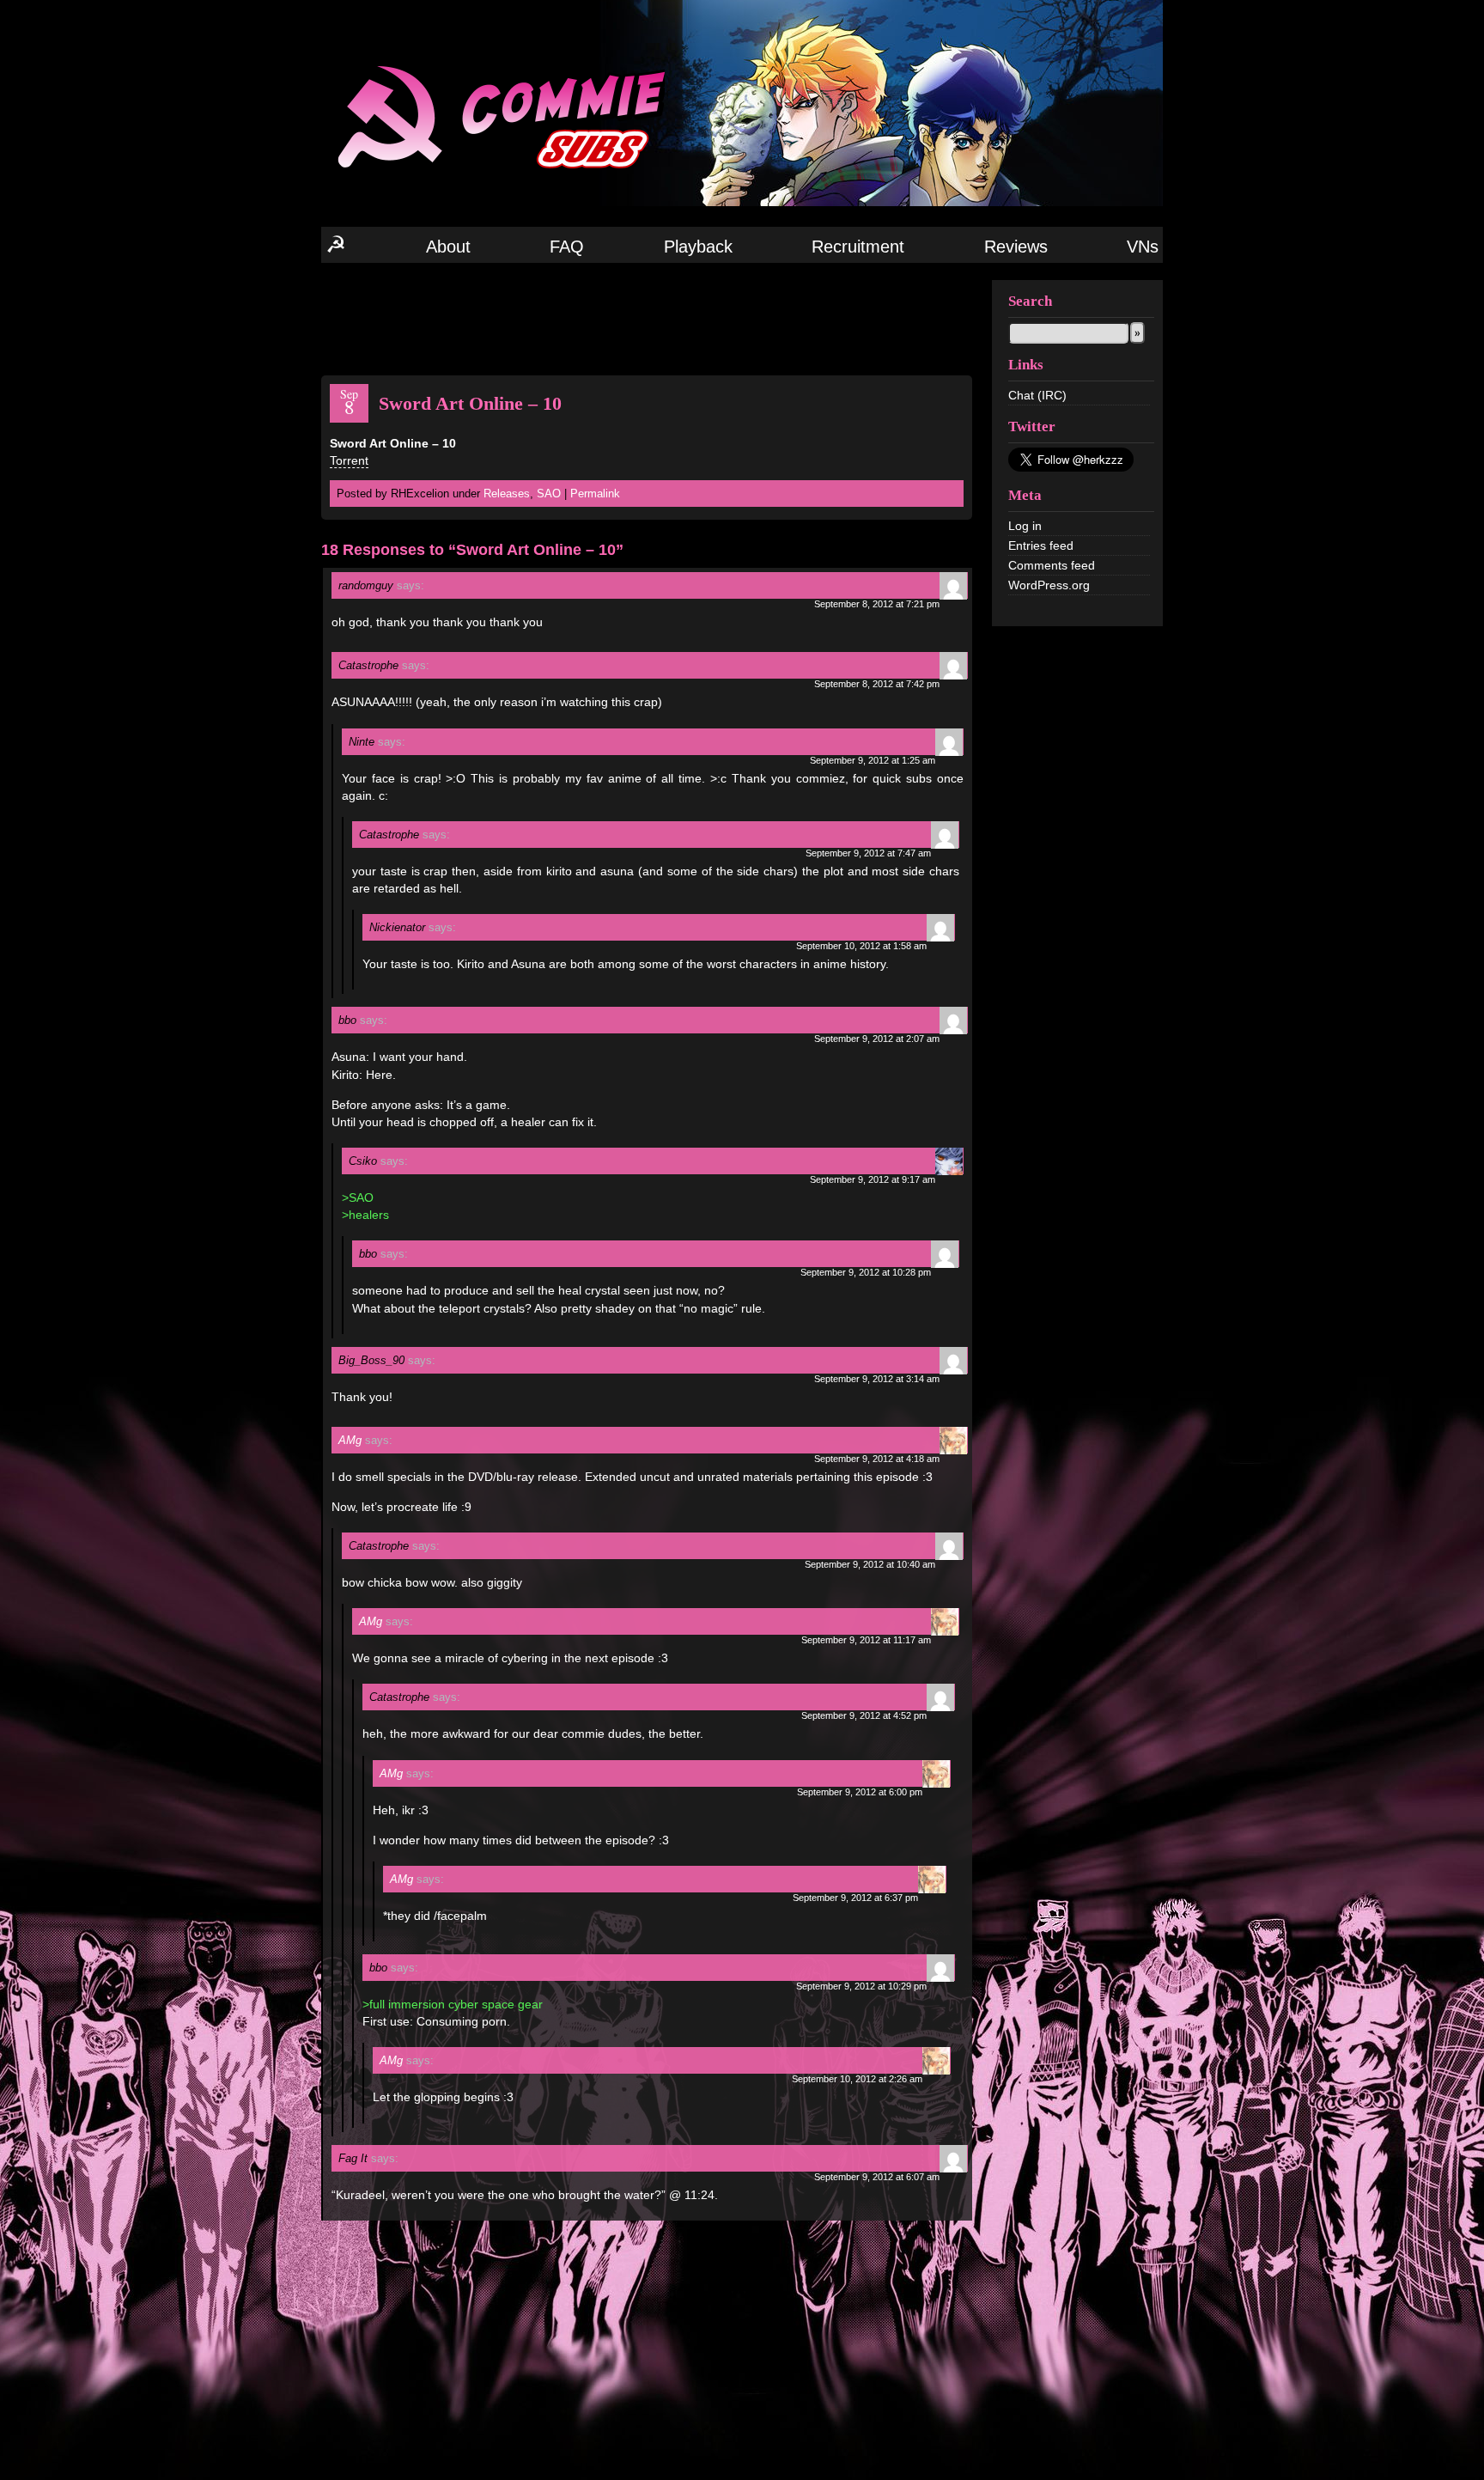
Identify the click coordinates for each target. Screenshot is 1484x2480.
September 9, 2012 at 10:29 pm (861, 1986)
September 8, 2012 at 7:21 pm (877, 604)
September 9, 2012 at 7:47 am (868, 853)
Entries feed (1041, 545)
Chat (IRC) (1037, 395)
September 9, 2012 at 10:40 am (870, 1564)
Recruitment (858, 247)
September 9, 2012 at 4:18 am (877, 1459)
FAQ (567, 247)
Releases (507, 494)
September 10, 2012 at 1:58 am (861, 946)
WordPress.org (1049, 585)
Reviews (1016, 247)
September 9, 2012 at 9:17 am (873, 1179)
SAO (549, 494)
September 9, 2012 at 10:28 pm (866, 1272)
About (448, 247)
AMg (350, 1440)
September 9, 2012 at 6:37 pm (855, 1898)
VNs (1143, 247)
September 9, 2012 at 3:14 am (877, 1379)
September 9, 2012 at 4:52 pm (864, 1715)
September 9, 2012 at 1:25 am (873, 760)
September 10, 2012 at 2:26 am (857, 2079)
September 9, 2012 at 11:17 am (866, 1640)
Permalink (595, 494)
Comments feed (1052, 565)
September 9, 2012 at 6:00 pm (860, 1792)
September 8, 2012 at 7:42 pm (877, 684)
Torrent (349, 460)
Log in (1025, 526)
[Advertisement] (647, 318)
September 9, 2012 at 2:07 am (877, 1039)
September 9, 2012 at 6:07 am (877, 2177)
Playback (698, 247)
